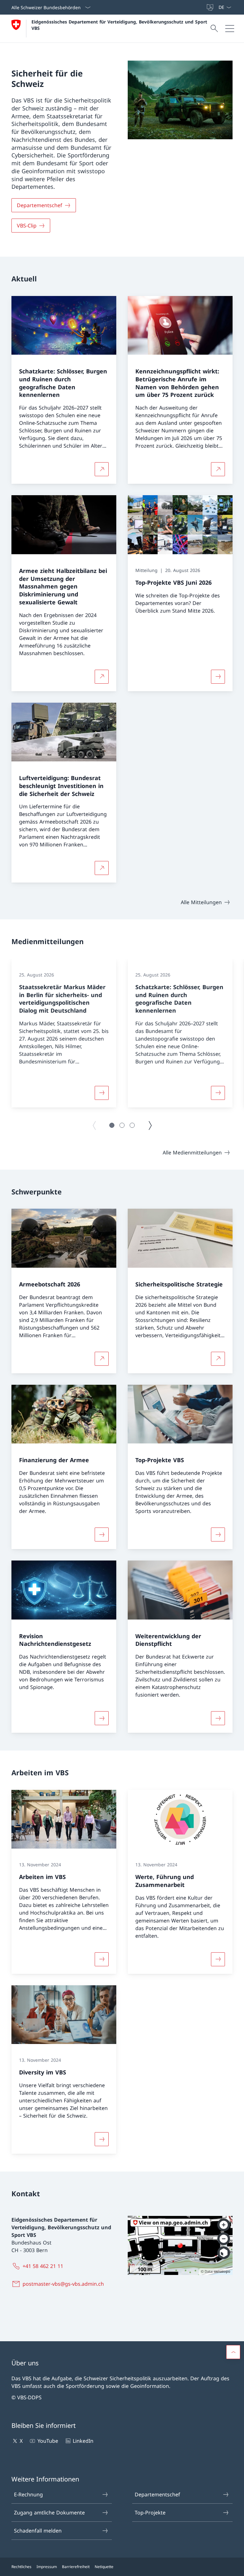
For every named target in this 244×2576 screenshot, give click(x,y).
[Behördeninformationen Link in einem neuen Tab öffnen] (203, 7)
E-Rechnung (28, 2494)
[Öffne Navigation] (230, 29)
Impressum (47, 2567)
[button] (112, 1125)
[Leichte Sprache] (211, 7)
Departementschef (157, 2494)
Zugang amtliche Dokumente (49, 2513)
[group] (64, 1033)
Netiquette (104, 2567)
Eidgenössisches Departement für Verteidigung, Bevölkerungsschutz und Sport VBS (120, 25)
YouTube (48, 2441)
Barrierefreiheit (76, 2567)
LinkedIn (83, 2441)
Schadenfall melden (38, 2531)
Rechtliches (21, 2567)
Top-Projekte (150, 2513)
